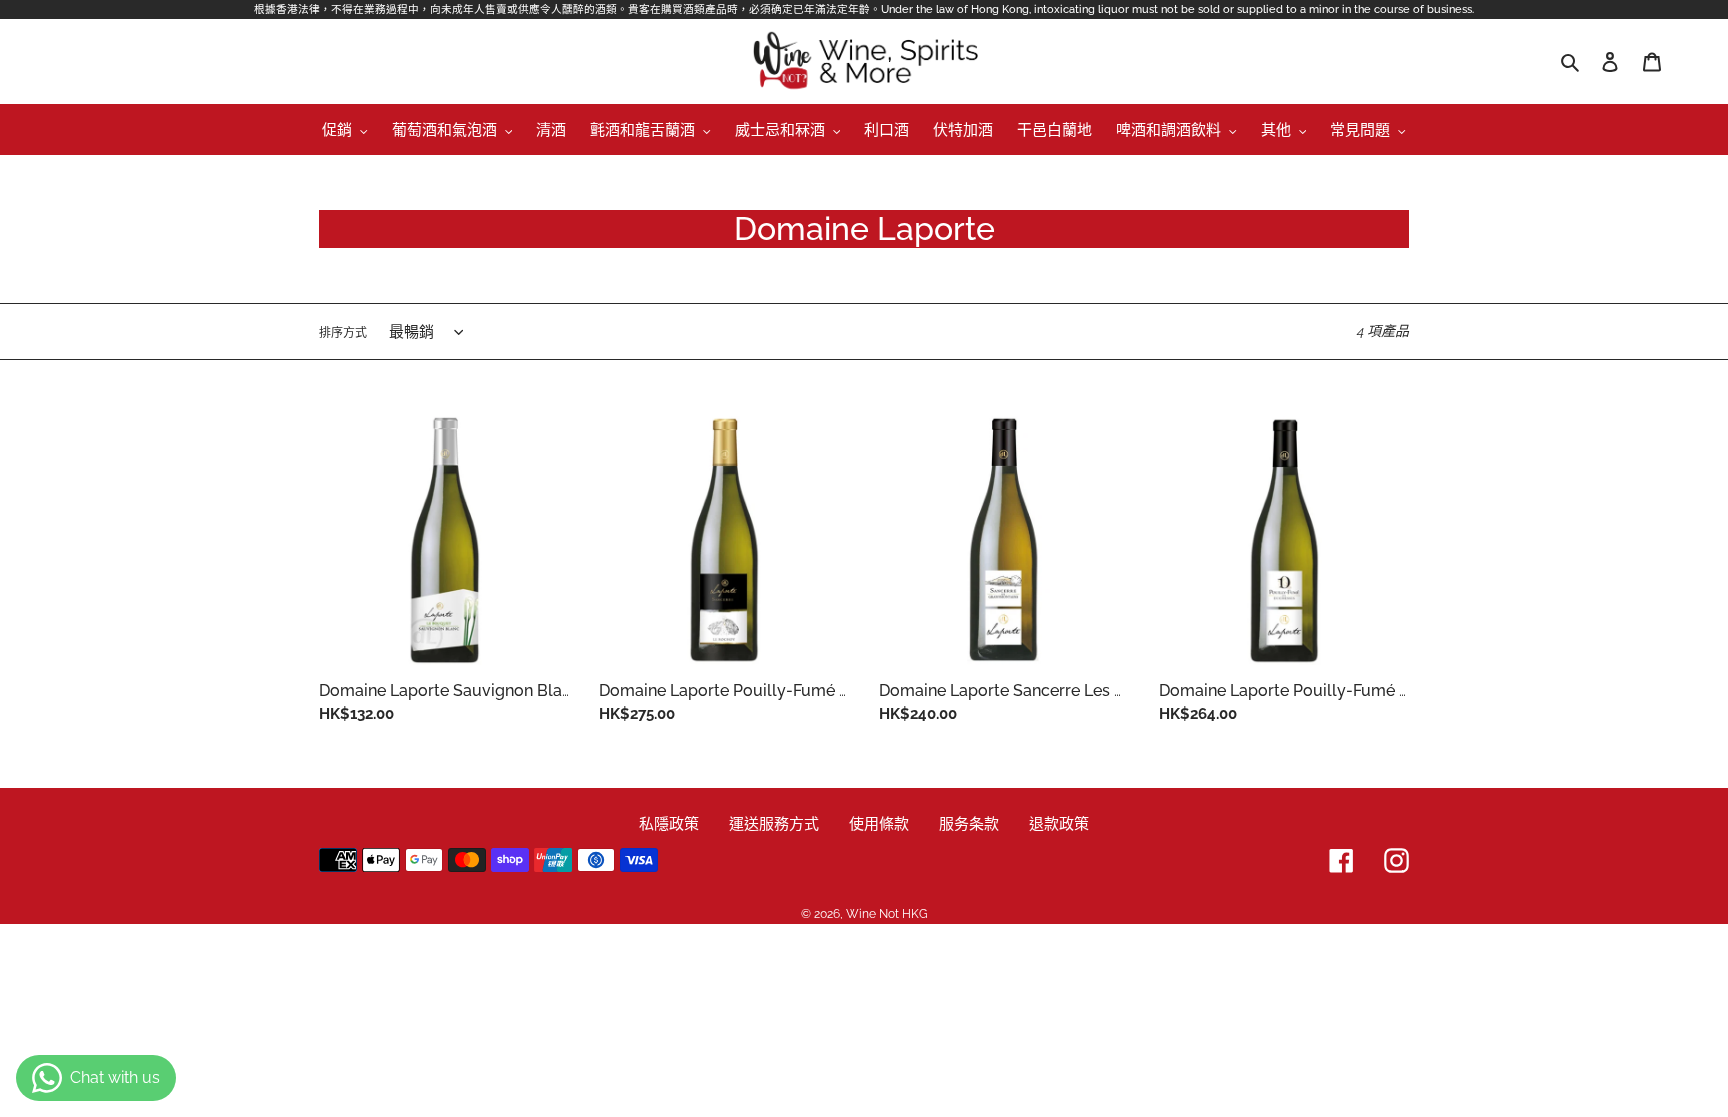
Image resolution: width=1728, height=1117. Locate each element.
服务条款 (969, 824)
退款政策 (1059, 824)
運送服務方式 (774, 824)
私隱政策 (669, 824)
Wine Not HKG (887, 914)
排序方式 (343, 333)
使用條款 (879, 824)
